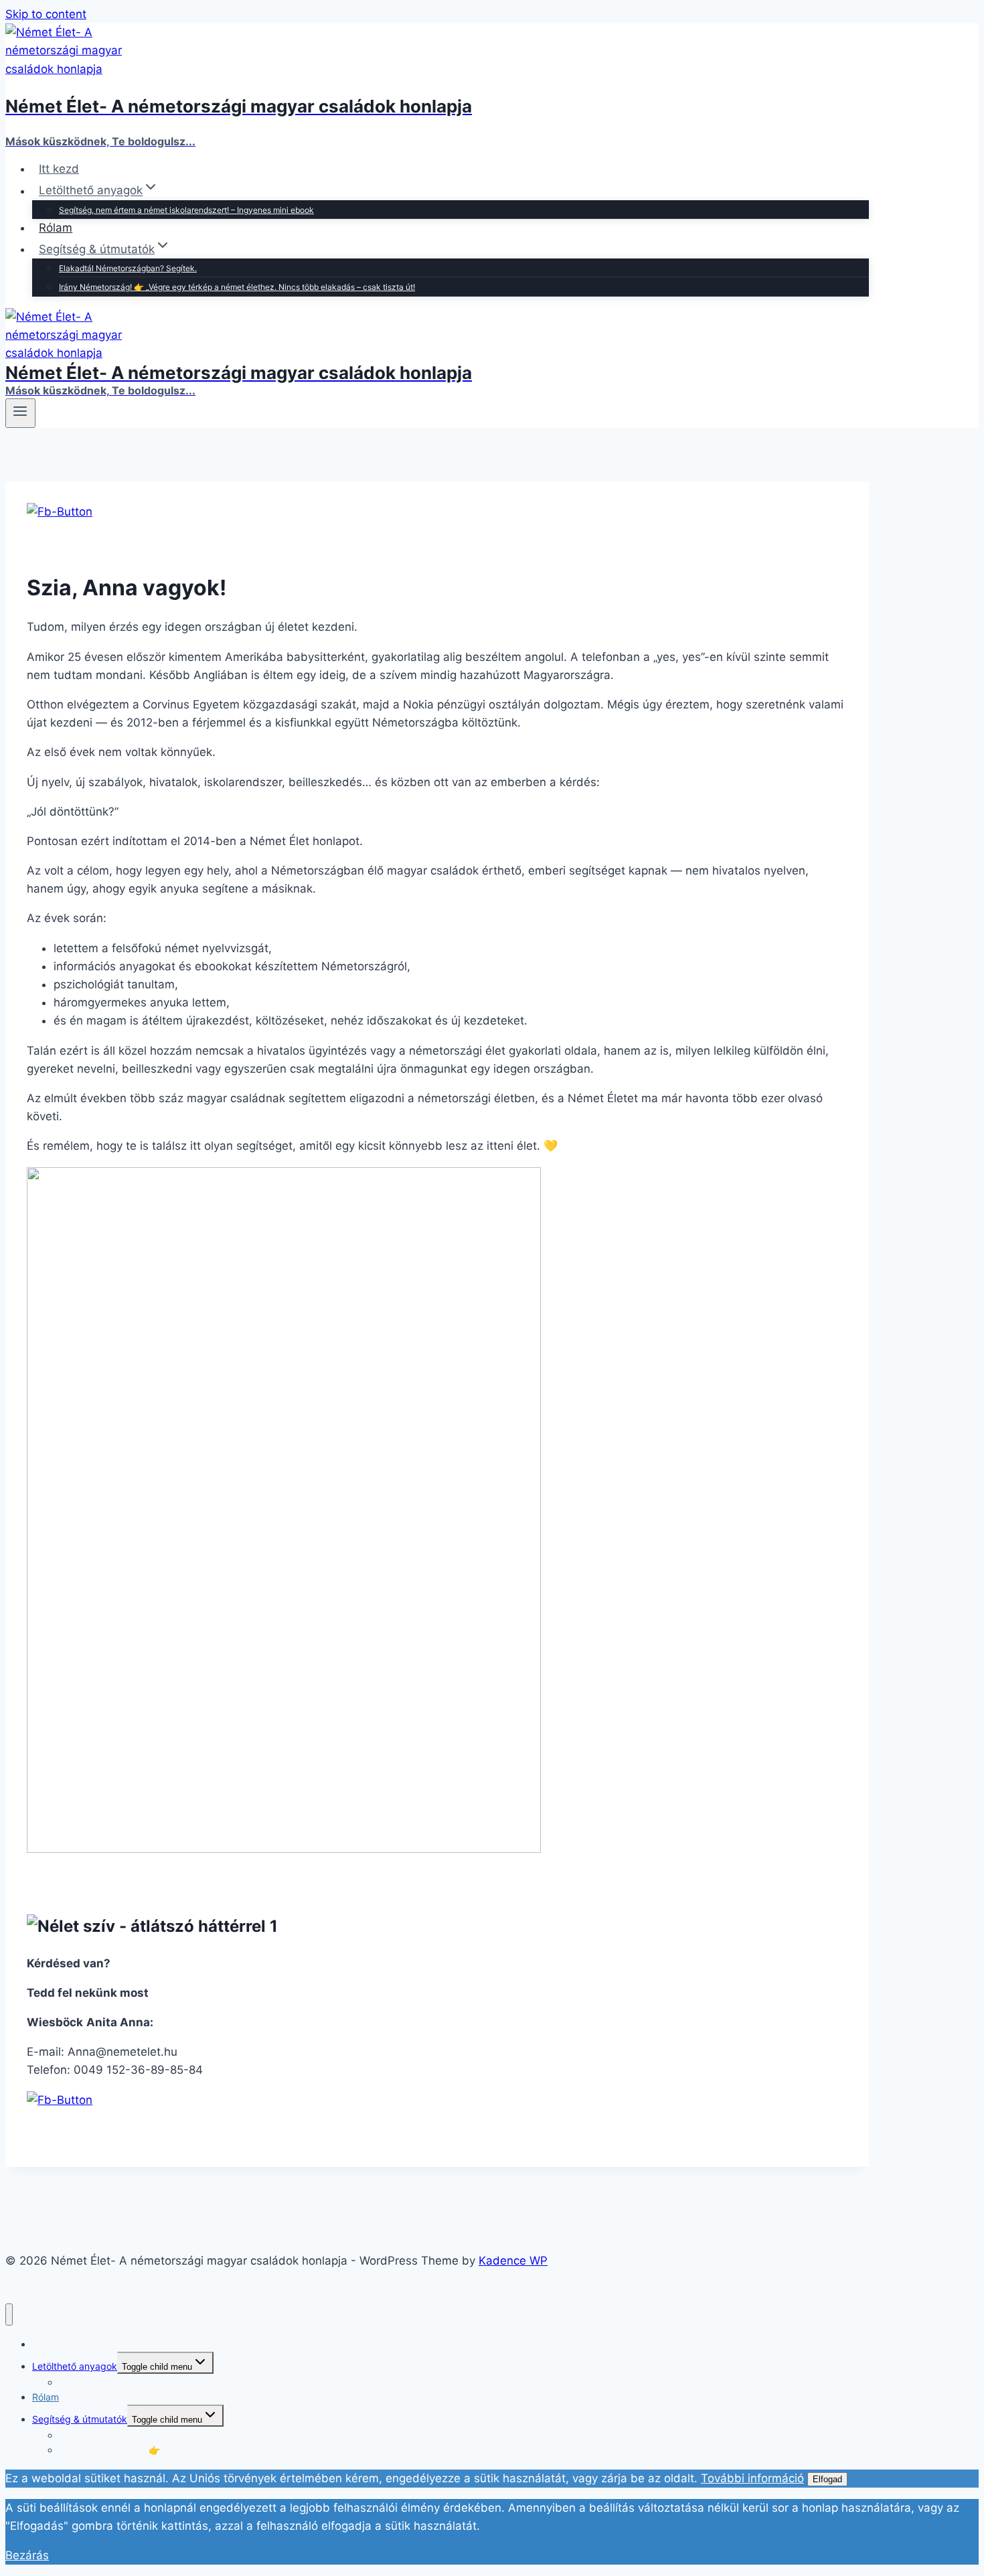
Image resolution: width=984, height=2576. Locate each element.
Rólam (56, 228)
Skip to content (46, 14)
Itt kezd (59, 169)
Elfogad (827, 2479)
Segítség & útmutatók (80, 2419)
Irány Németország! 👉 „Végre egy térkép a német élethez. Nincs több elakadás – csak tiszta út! (237, 287)
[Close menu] (9, 2315)
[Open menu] (20, 413)
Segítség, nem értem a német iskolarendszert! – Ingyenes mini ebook (186, 210)
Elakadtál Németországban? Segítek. (128, 268)
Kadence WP (513, 2261)
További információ (752, 2478)
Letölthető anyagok (75, 2366)
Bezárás (27, 2555)
